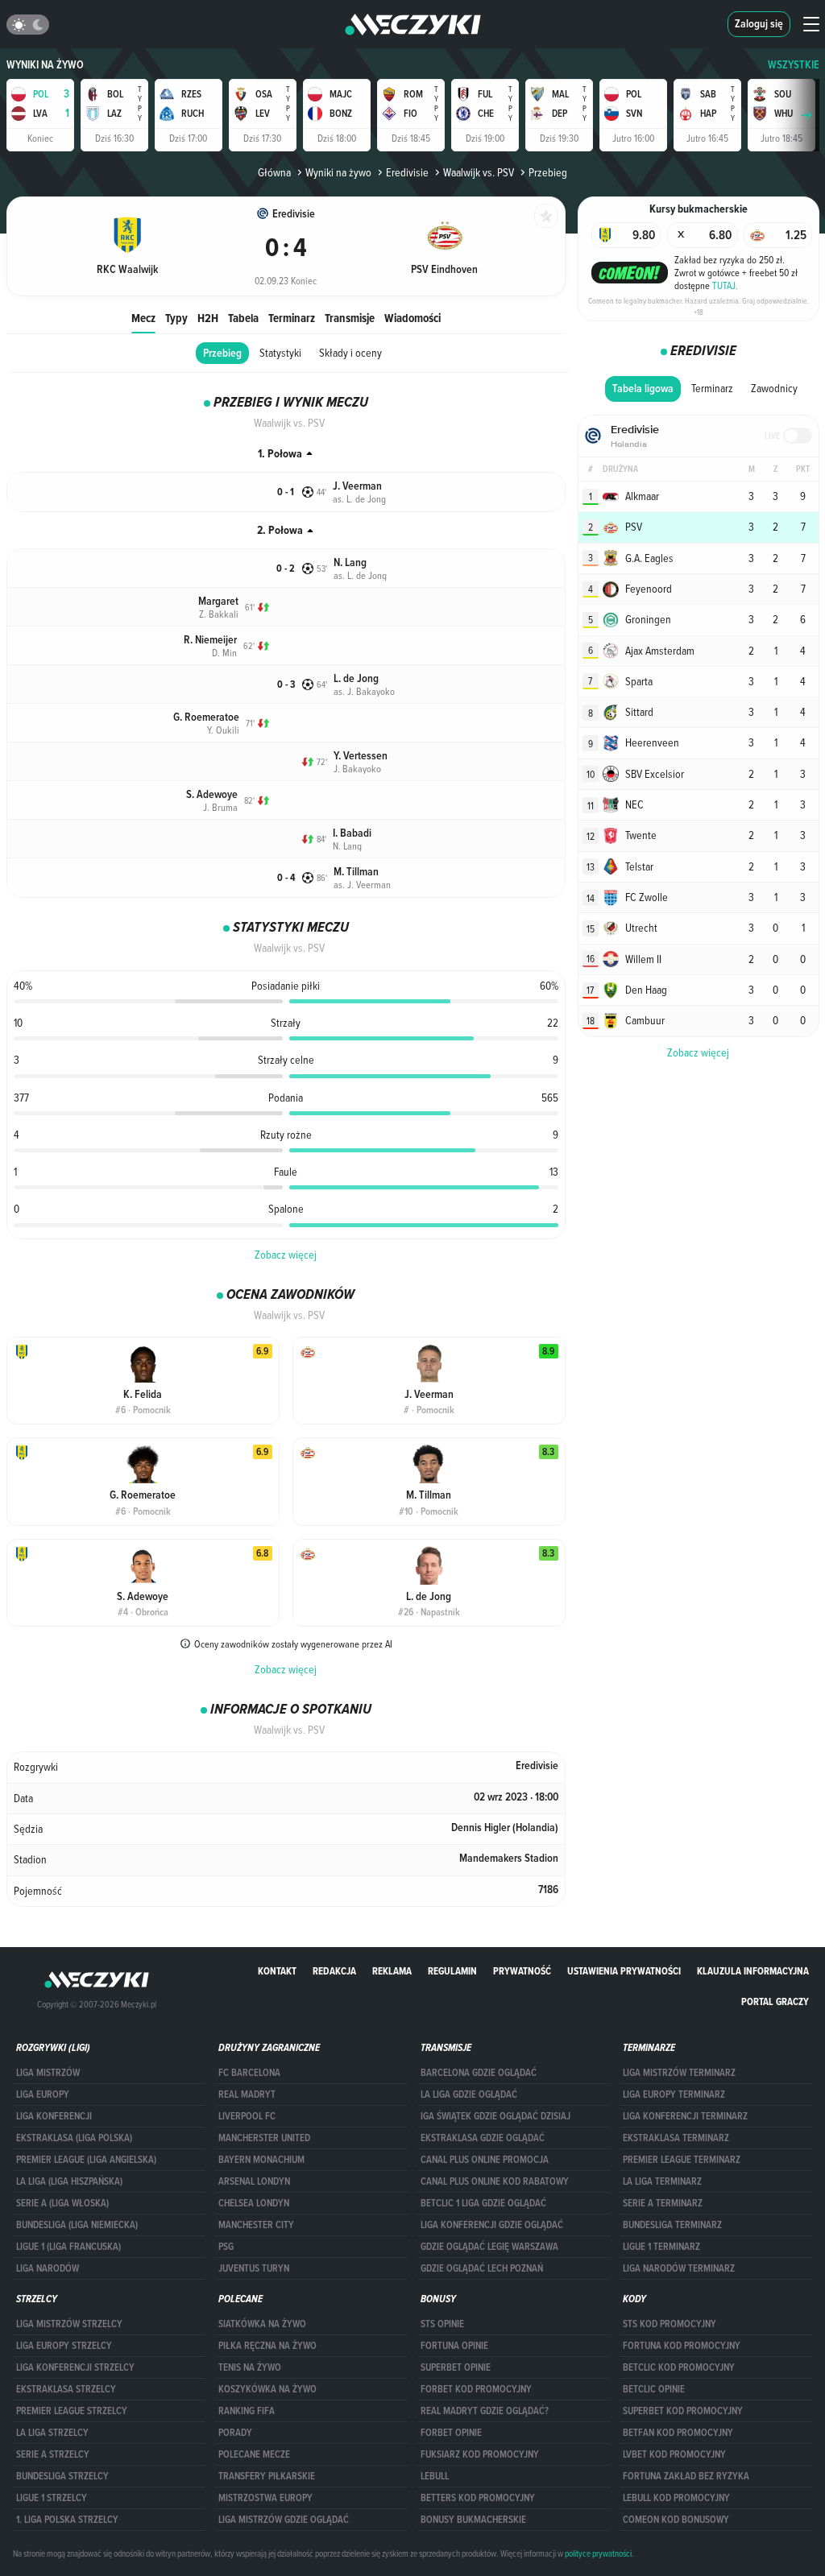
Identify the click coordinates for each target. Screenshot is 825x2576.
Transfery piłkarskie (267, 2476)
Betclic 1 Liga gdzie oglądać (483, 2203)
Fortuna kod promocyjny (682, 2346)
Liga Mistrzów (48, 2073)
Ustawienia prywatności (624, 1971)
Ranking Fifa (247, 2411)
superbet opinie (456, 2367)
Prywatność (522, 1971)
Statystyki (280, 353)
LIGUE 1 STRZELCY (52, 2498)
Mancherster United (264, 2138)
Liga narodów (48, 2268)
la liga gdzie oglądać (469, 2094)
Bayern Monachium (261, 2160)
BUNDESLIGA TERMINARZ (672, 2225)
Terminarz (292, 318)
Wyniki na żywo (45, 65)
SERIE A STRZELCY (53, 2454)
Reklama (392, 1971)
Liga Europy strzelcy (64, 2346)
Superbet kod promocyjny (683, 2411)
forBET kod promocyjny (476, 2389)
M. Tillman (356, 872)
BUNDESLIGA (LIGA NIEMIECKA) (77, 2225)
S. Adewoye (212, 794)
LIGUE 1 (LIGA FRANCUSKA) (68, 2247)
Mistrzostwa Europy (265, 2498)
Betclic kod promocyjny (679, 2367)
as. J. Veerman (362, 884)
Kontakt (277, 1971)
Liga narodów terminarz (679, 2268)
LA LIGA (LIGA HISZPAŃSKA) (69, 2181)
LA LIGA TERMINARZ (662, 2181)
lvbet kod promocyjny (674, 2454)
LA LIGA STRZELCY (52, 2433)
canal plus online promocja (485, 2160)
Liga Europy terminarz (674, 2094)
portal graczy (775, 2001)
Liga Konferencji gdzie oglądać (492, 2225)
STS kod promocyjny (670, 2324)
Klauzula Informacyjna (753, 1971)
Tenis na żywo (250, 2367)
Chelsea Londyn (254, 2203)
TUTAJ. (725, 285)
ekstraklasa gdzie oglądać (483, 2138)
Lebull (435, 2476)
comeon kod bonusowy (676, 2520)
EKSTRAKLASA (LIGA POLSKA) (74, 2138)
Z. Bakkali (219, 614)
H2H (208, 318)
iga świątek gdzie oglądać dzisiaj (495, 2116)
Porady (235, 2433)
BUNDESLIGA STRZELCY (62, 2476)
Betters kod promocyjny (478, 2498)
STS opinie (442, 2324)
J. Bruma (220, 807)
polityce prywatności (598, 2553)
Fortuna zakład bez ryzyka (686, 2476)
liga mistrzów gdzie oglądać (284, 2520)
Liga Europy (43, 2094)
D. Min (224, 652)
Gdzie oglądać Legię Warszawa (489, 2247)
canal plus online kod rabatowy (495, 2181)
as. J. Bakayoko (364, 691)
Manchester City (256, 2225)
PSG (226, 2247)
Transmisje (350, 318)
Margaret (218, 601)
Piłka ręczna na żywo (267, 2346)
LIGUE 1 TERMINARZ (661, 2247)
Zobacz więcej (286, 1255)
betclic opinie (654, 2389)
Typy (176, 318)
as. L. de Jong (359, 498)
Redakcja (334, 1971)
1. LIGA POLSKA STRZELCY (67, 2520)
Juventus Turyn (254, 2268)
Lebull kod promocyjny (676, 2498)
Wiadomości (412, 318)
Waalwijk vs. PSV (479, 172)
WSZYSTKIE (794, 65)
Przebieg (222, 353)
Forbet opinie (451, 2433)
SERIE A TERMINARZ (663, 2203)
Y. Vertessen (361, 756)
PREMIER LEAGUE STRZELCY (72, 2411)
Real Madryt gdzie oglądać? (485, 2411)
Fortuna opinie (454, 2346)
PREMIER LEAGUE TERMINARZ (682, 2160)
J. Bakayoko (357, 768)
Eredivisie (407, 172)
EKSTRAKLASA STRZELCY (66, 2389)
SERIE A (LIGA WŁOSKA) (62, 2203)
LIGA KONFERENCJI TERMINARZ (685, 2116)
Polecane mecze (254, 2454)
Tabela (243, 318)
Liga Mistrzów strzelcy (69, 2324)
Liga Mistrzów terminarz (679, 2073)
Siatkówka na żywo (262, 2324)
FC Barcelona (249, 2073)
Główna (274, 172)
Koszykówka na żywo (267, 2389)
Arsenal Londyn (254, 2181)
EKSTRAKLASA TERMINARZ (676, 2138)
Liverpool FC (247, 2116)
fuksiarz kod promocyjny (480, 2454)
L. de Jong (356, 678)
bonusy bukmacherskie (473, 2520)
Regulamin (452, 1971)
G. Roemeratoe (206, 717)
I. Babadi (352, 833)
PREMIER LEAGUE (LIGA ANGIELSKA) (86, 2160)
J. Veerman (357, 486)
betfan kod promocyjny (678, 2433)
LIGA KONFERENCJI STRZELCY (75, 2367)
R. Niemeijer (210, 640)
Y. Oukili (223, 730)
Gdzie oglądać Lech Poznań (482, 2268)
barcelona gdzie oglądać (479, 2073)
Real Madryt (247, 2094)
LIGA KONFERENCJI (54, 2116)
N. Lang (350, 562)
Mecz (143, 318)
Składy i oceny (350, 353)
